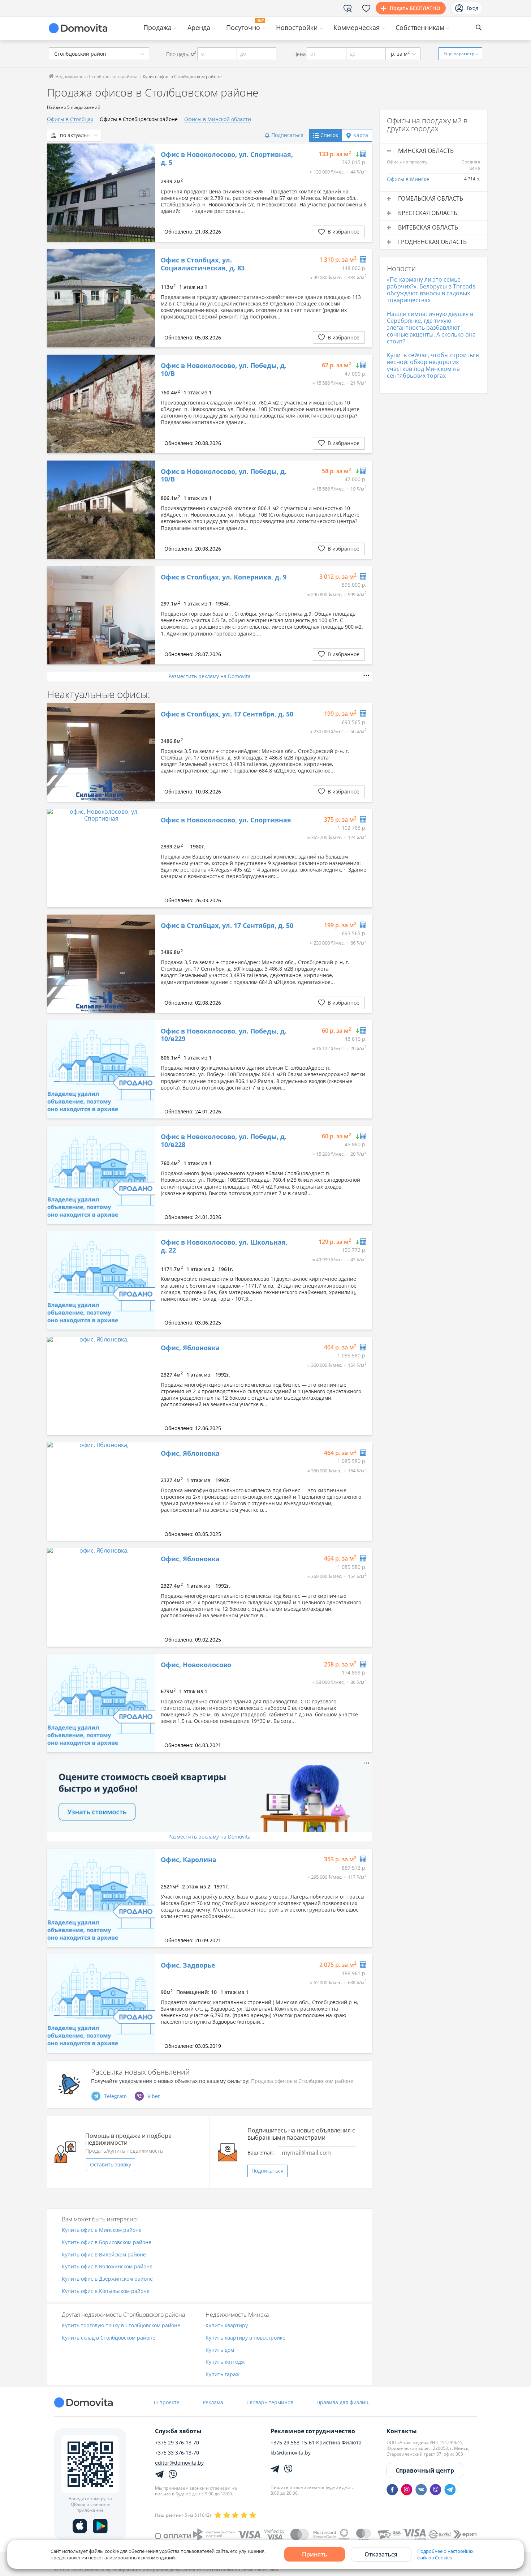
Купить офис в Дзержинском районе (107, 2279)
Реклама (213, 2402)
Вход (472, 8)
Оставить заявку (111, 2164)
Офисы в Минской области (218, 119)
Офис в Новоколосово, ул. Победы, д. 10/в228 (224, 1141)
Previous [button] (56, 193)
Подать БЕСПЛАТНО (415, 8)
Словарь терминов (270, 2402)
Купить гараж (223, 2374)
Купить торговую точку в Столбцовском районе (121, 2326)
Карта (361, 135)
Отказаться (381, 2554)
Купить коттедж (225, 2362)
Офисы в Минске (408, 179)
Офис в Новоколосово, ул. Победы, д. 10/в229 (224, 1035)
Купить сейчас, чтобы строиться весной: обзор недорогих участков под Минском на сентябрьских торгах (433, 365)
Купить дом (220, 2350)
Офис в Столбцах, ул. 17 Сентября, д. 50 (227, 714)
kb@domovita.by (291, 2453)
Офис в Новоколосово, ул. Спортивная (226, 820)
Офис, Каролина (189, 1860)
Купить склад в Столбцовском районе (109, 2338)
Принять (315, 2554)
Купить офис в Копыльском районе (106, 2291)
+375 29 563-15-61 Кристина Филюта (316, 2443)
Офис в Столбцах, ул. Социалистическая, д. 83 (203, 264)
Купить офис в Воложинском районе (107, 2267)
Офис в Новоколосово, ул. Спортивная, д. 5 (227, 159)
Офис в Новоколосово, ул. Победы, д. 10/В (224, 370)
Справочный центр (425, 2470)
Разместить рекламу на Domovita (210, 676)
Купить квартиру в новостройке (245, 2338)
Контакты (402, 2431)
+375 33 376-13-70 (177, 2453)
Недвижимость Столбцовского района (96, 76)
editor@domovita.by (179, 2463)
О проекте (167, 2402)
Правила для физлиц (342, 2402)
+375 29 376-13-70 (177, 2443)
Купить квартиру (227, 2326)
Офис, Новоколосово (196, 1665)
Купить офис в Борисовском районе (107, 2243)
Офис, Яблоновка (190, 1348)
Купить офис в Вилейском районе (104, 2255)
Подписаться (267, 2171)
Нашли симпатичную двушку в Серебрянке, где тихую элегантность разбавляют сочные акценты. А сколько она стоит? (431, 328)
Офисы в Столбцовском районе (139, 119)
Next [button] (146, 193)
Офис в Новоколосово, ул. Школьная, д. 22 (224, 1246)
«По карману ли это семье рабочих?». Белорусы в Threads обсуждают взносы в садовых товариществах (431, 290)
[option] (101, 193)
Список (329, 135)
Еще (461, 54)
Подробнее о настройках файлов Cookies (445, 2554)
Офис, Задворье (188, 1965)
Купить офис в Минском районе (102, 2230)
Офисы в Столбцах (70, 119)
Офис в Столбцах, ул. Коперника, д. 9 (224, 577)
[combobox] (99, 54)
